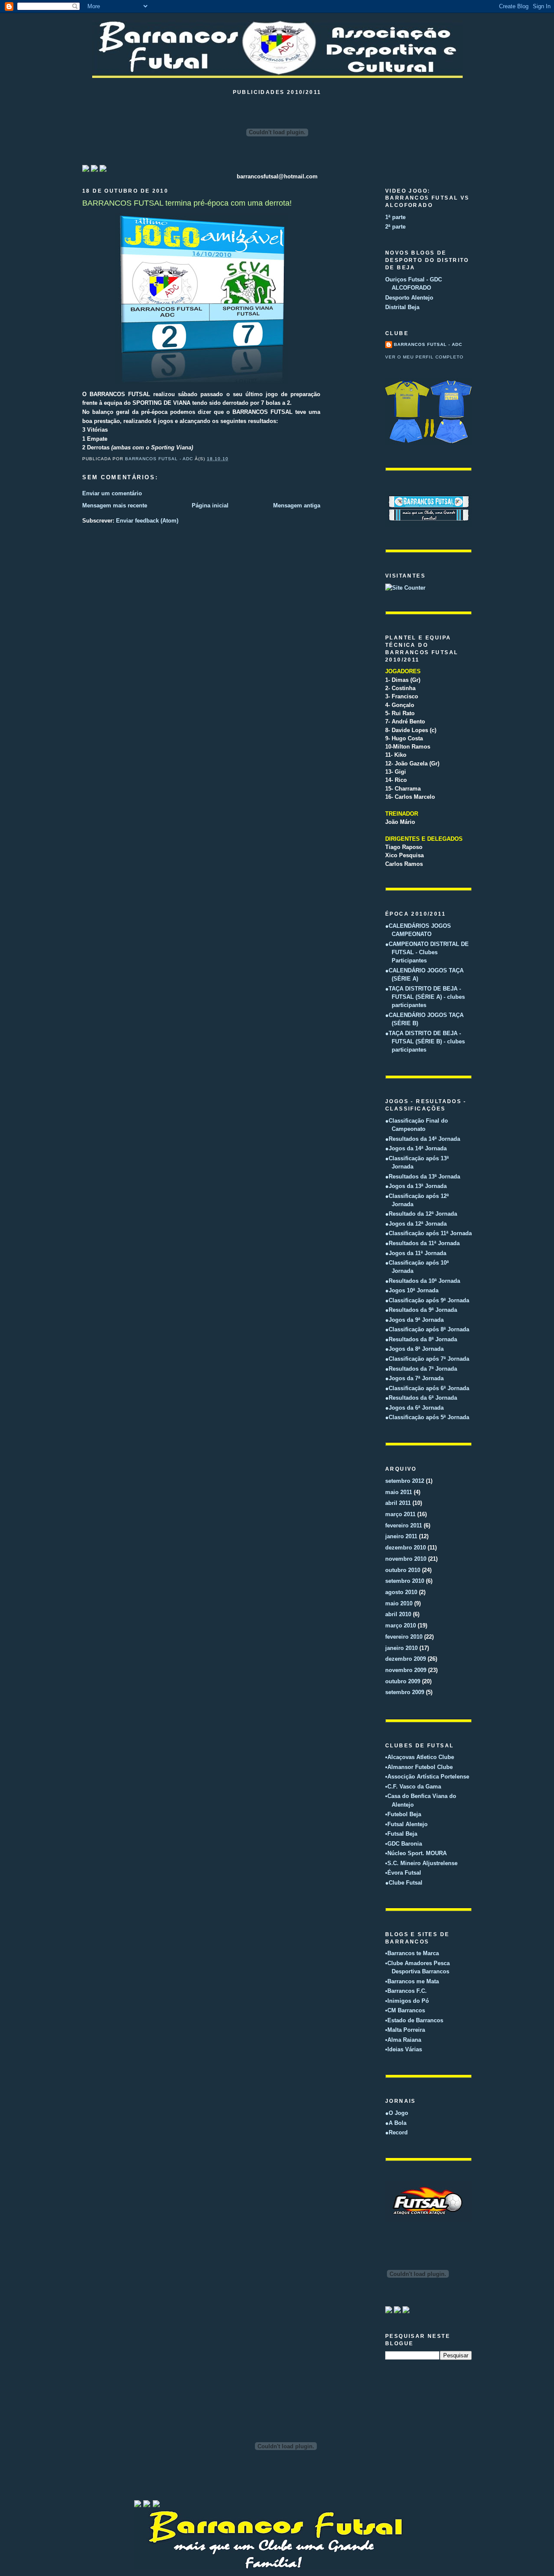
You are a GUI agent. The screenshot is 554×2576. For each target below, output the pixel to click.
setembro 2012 (405, 1481)
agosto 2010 (401, 1592)
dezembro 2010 (406, 1548)
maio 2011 (399, 1492)
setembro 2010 (405, 1581)
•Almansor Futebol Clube (419, 1767)
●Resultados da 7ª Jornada (421, 1369)
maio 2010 (399, 1603)
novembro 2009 (406, 1670)
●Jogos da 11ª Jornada (416, 1253)
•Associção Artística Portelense (427, 1777)
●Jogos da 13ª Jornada (416, 1186)
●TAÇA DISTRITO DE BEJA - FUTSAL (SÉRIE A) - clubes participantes (425, 997)
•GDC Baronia (404, 1844)
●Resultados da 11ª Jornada (422, 1243)
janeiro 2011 (401, 1536)
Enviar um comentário (112, 493)
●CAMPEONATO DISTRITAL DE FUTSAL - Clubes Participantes (427, 952)
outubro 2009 (403, 1681)
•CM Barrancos (405, 2010)
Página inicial (210, 505)
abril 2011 (398, 1503)
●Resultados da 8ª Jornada (421, 1339)
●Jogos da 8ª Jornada (414, 1349)
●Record (396, 2132)
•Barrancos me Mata (412, 1981)
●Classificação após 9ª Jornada (427, 1300)
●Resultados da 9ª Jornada (421, 1310)
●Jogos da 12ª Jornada (416, 1224)
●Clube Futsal (404, 1883)
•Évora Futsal (403, 1873)
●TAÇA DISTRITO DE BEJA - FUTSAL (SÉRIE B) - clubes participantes (425, 1042)
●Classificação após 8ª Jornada (427, 1329)
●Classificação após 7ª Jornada (427, 1359)
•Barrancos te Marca (412, 1953)
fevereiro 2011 (404, 1525)
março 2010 (401, 1625)
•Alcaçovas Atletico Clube (420, 1757)
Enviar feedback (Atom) (147, 521)
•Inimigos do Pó (407, 2001)
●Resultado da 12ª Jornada (421, 1214)
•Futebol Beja (403, 1814)
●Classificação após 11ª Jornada (428, 1233)
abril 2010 (398, 1614)
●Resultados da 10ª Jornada (423, 1281)
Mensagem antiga (297, 505)
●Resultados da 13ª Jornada (423, 1177)
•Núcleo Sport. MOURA (416, 1853)
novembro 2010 (406, 1559)
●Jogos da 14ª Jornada (416, 1148)
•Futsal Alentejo (406, 1824)
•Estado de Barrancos (414, 2020)
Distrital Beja (402, 307)
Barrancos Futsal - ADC (428, 344)
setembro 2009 (405, 1692)
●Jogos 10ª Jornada (412, 1290)
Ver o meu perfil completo (424, 357)
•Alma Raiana (403, 2040)
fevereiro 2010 (404, 1637)
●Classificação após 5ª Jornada (427, 1417)
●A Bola (396, 2123)
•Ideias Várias (404, 2049)
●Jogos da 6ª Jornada (414, 1408)
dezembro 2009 (406, 1659)
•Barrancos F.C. (406, 1991)
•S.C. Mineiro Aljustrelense (421, 1863)
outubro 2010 (403, 1570)
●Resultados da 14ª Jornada (423, 1139)
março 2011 (400, 1514)
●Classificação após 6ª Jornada (427, 1388)
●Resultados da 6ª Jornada (421, 1398)
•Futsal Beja (401, 1834)
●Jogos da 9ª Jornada (414, 1320)
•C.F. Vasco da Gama (413, 1787)
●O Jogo (397, 2113)
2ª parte (395, 227)
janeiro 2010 (401, 1648)
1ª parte (395, 217)
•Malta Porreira (405, 2030)
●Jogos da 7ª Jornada (414, 1378)
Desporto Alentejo (409, 298)
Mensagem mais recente (115, 505)
